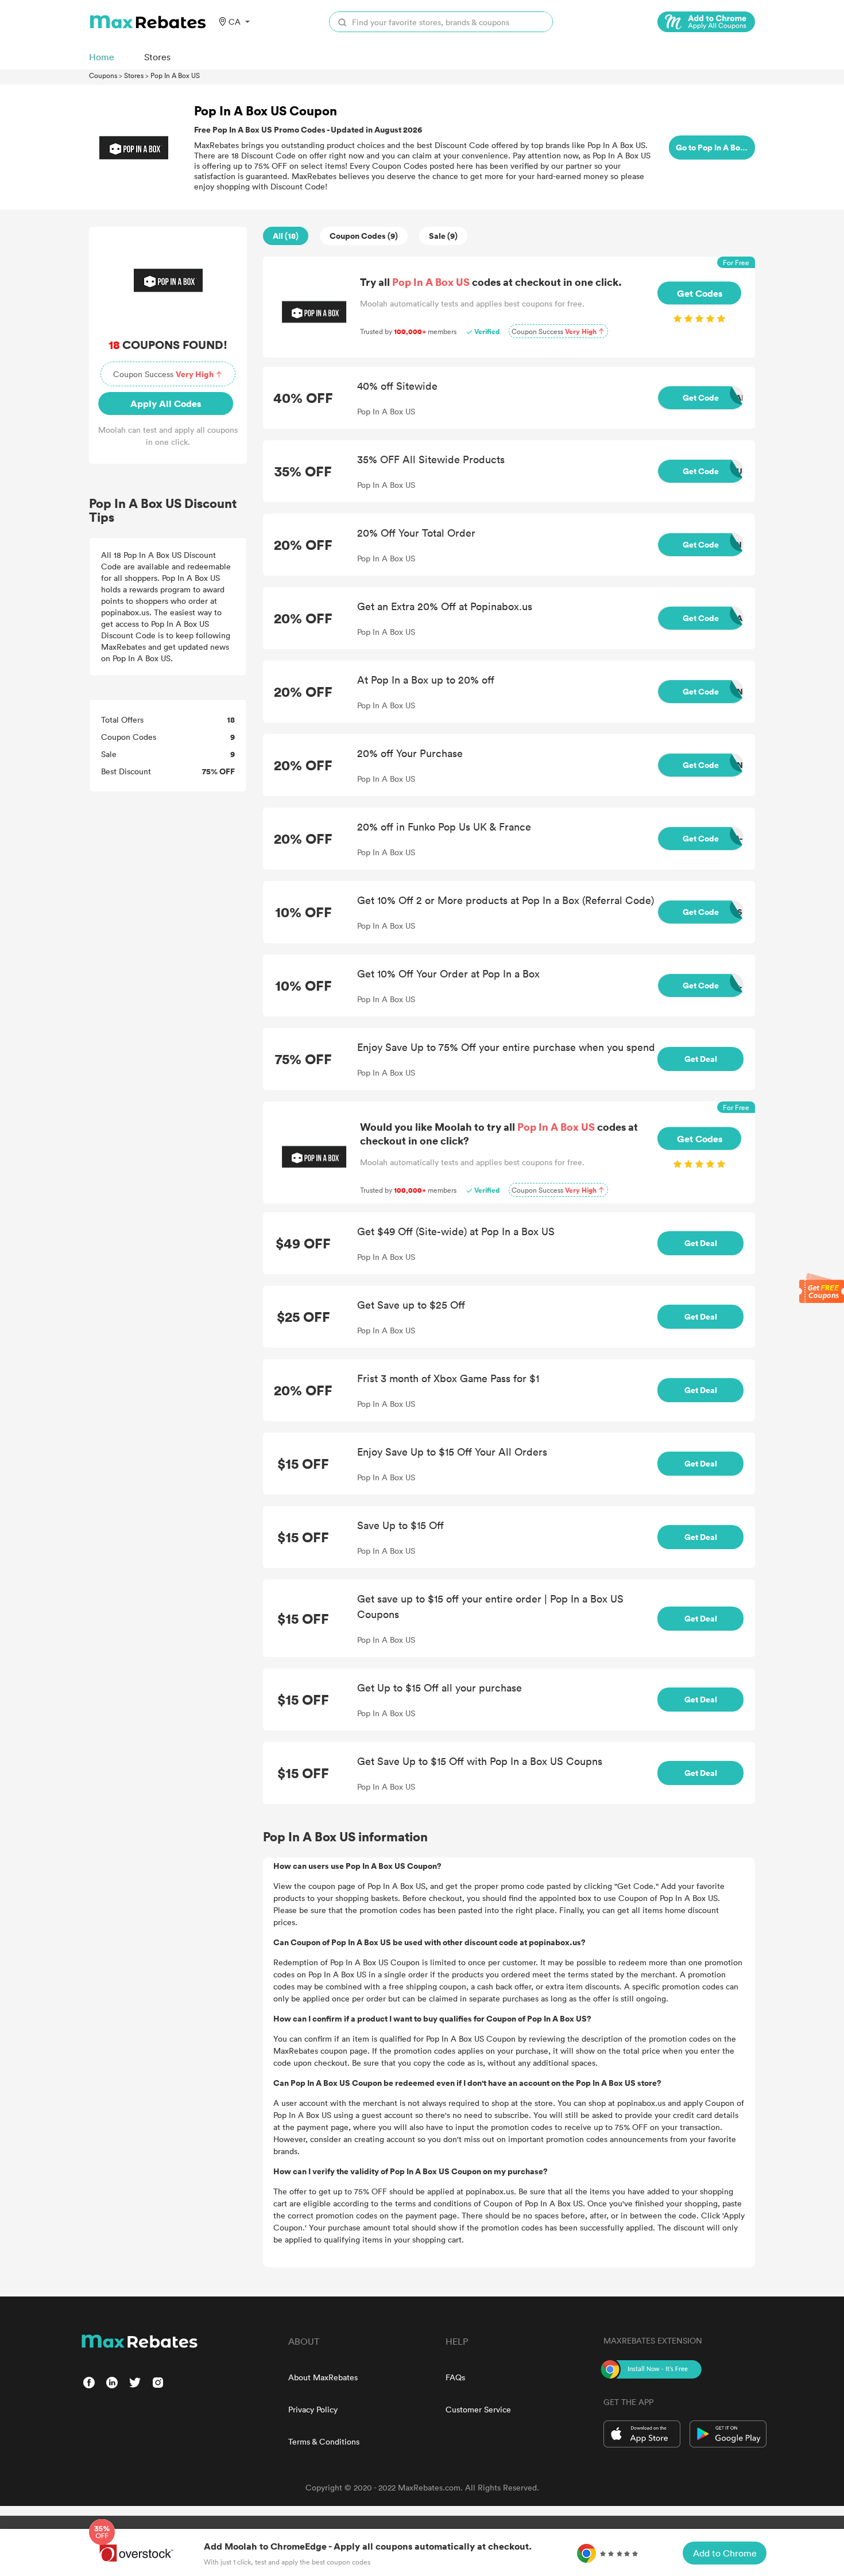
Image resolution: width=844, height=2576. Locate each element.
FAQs (455, 2377)
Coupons (103, 75)
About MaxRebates (323, 2377)
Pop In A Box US (175, 75)
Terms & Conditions (324, 2441)
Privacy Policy (313, 2409)
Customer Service (478, 2409)
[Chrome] (706, 22)
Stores (134, 75)
